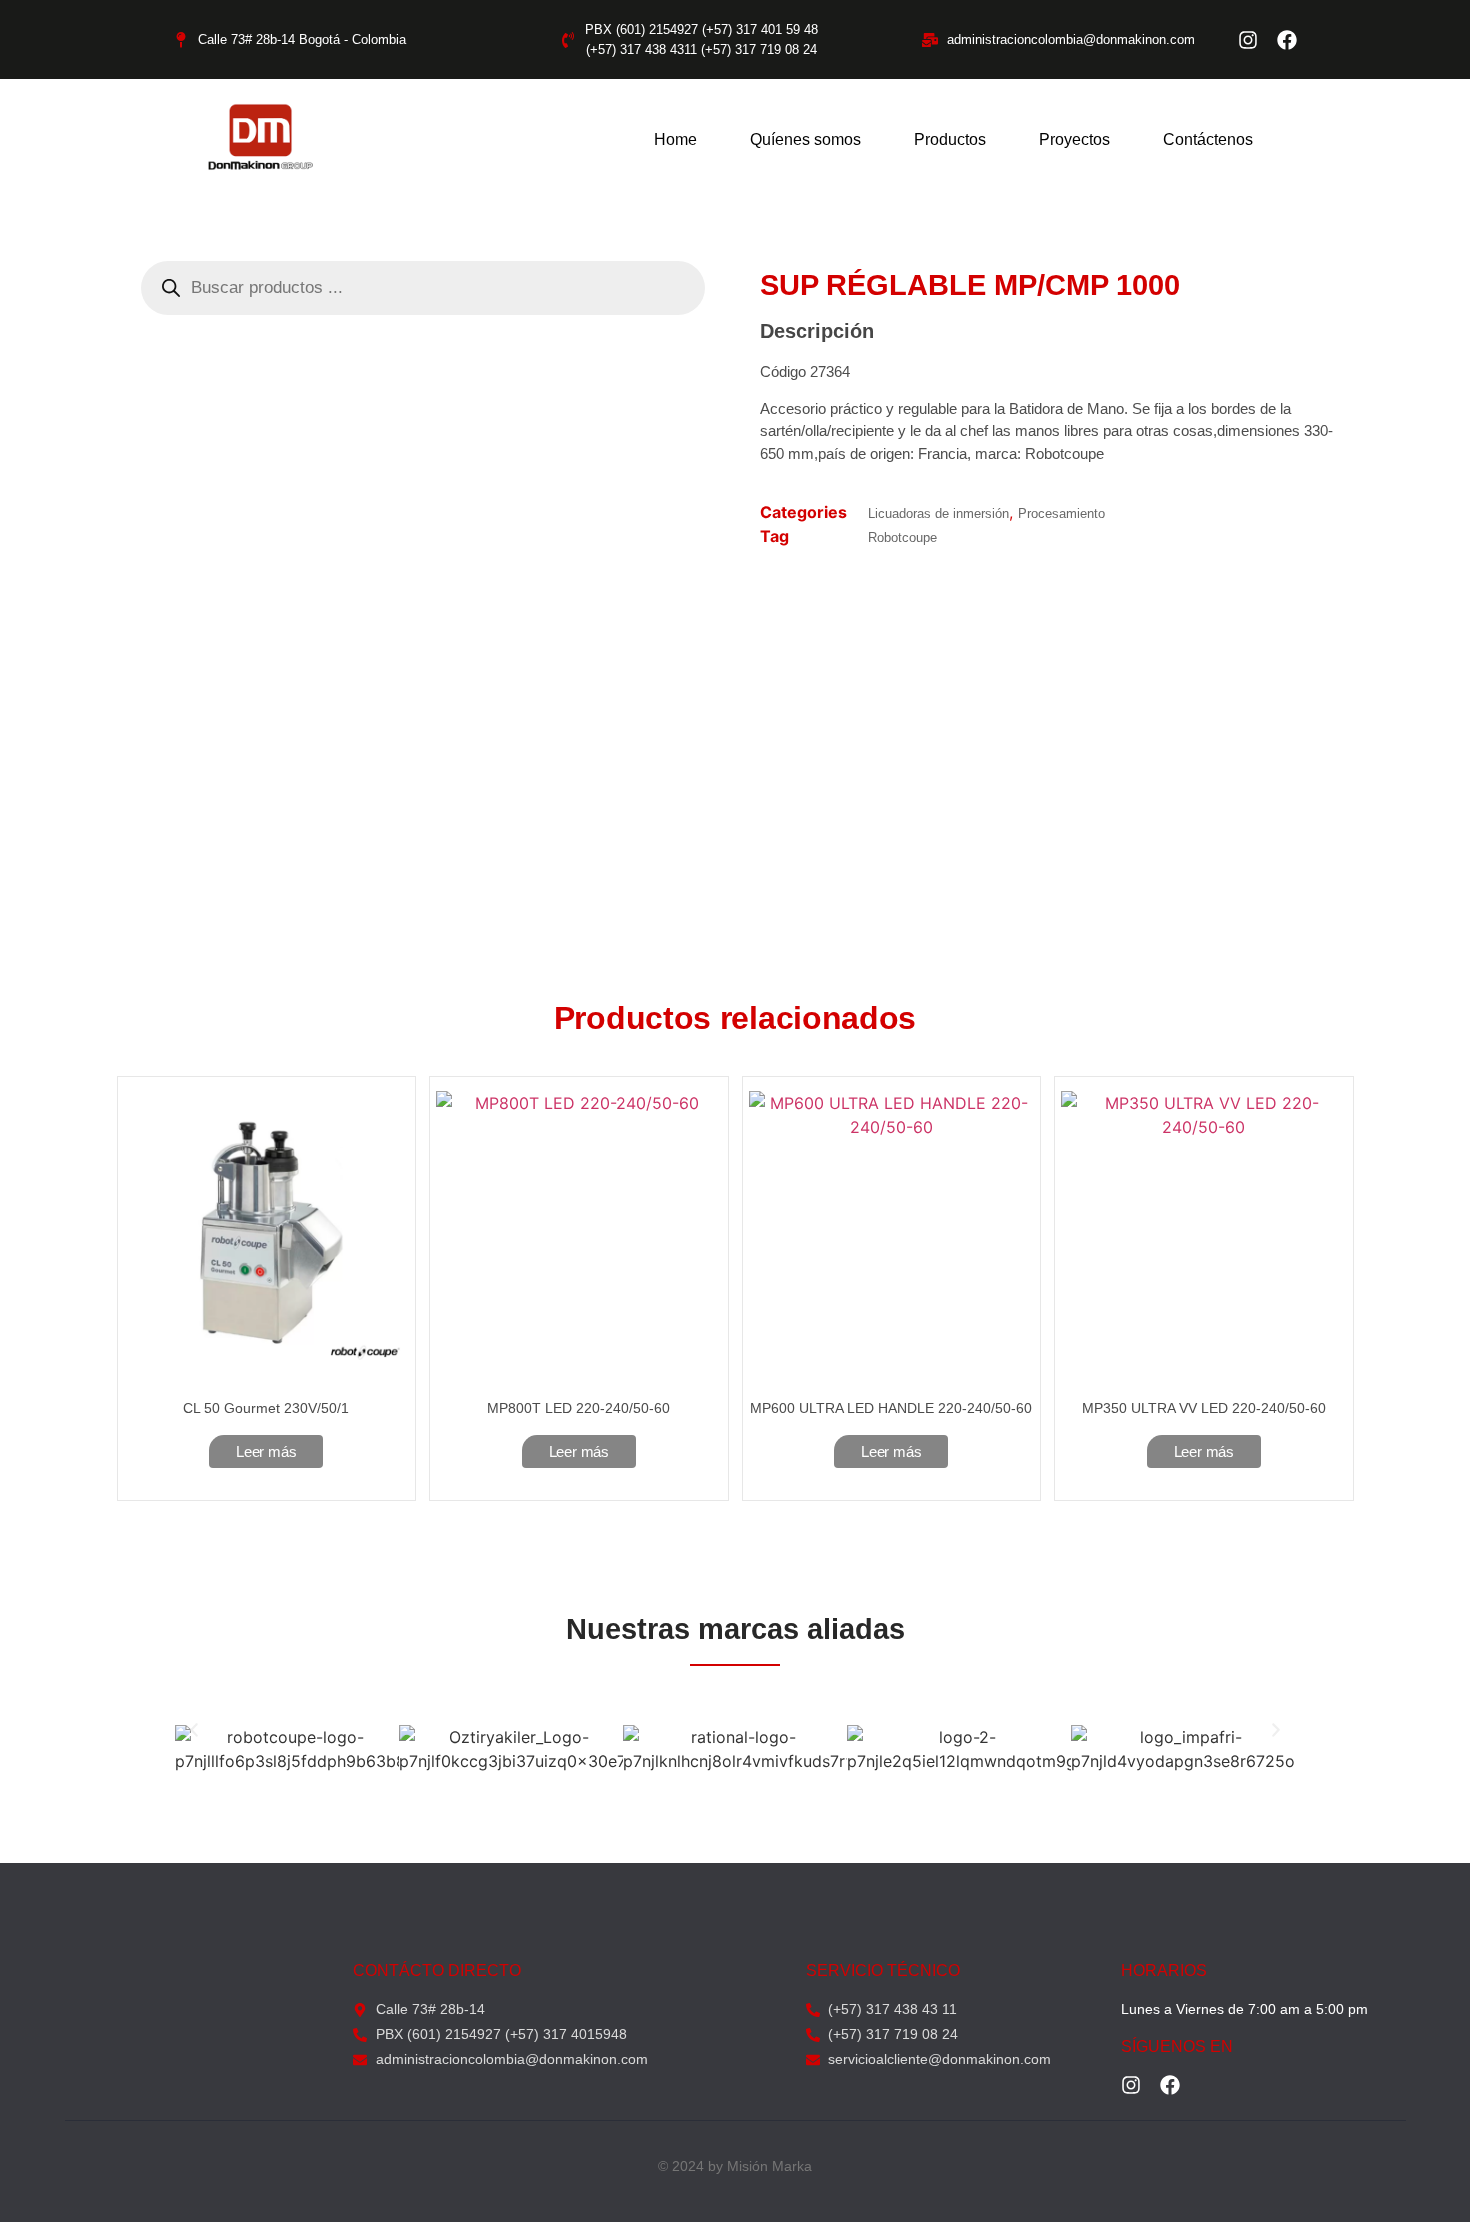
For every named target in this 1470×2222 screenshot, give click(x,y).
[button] (194, 1730)
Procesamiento (1061, 513)
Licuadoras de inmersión (938, 513)
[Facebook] (1287, 40)
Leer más (266, 1451)
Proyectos (1074, 139)
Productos (950, 139)
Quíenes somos (805, 139)
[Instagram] (1248, 40)
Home (675, 139)
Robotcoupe (902, 537)
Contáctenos (1208, 139)
